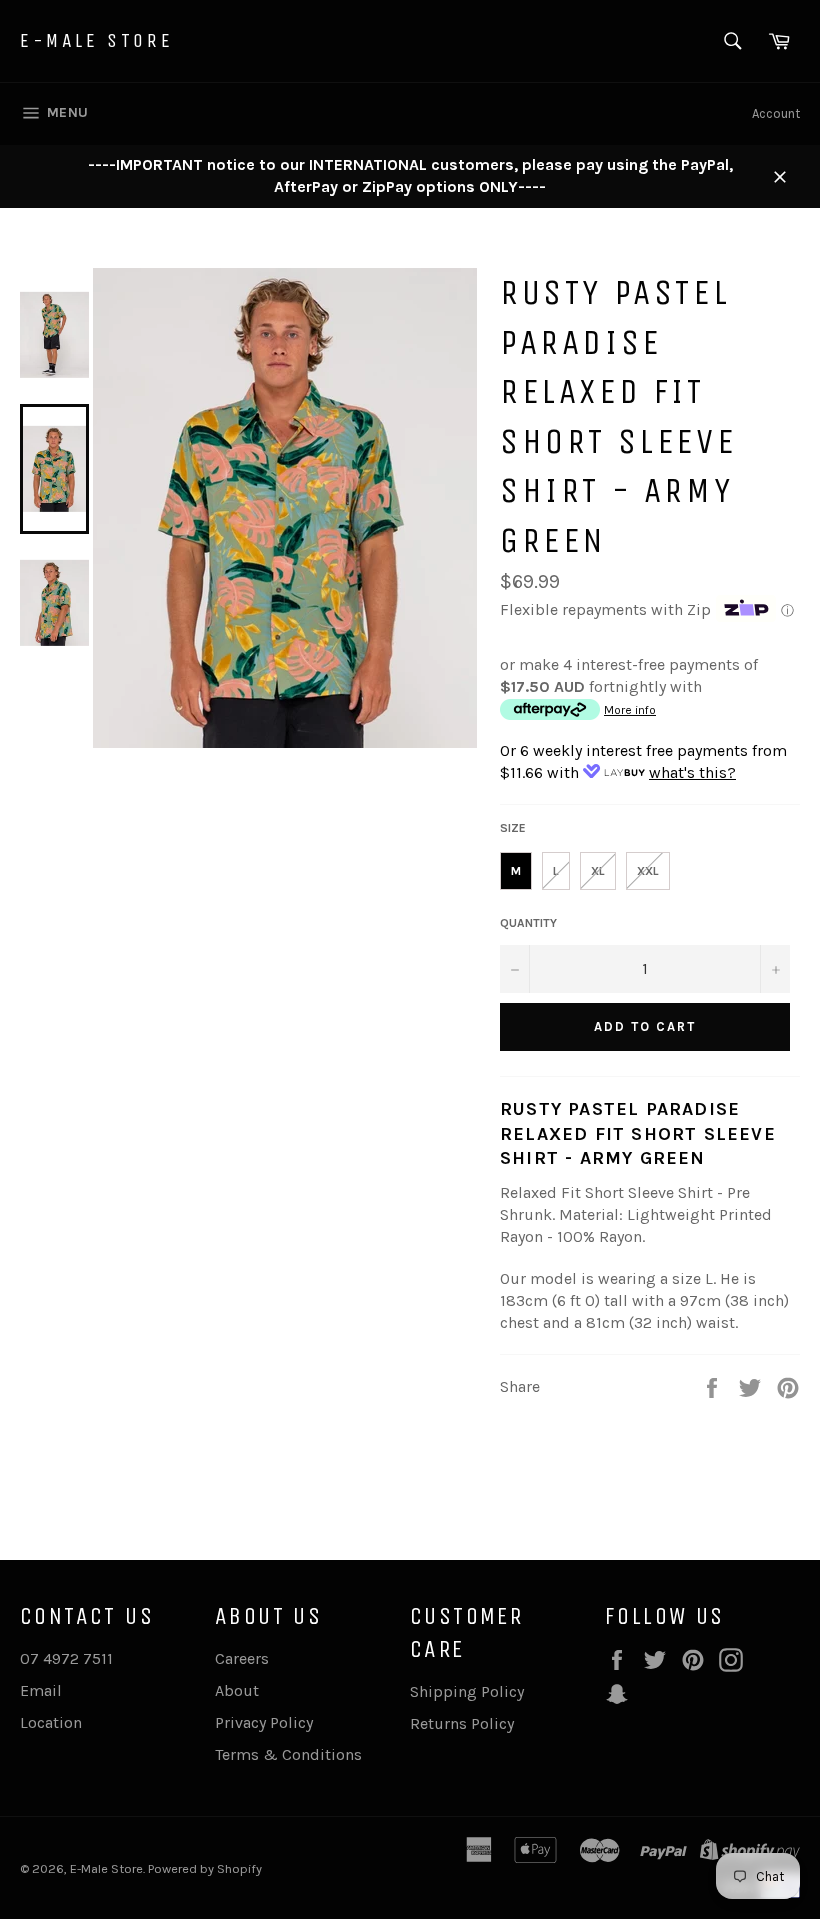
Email (41, 1690)
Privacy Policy (264, 1722)
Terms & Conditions (288, 1754)
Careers (242, 1658)
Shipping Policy (467, 1691)
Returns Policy (462, 1723)
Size (513, 828)
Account (776, 113)
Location (51, 1722)
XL (598, 871)
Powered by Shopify (205, 1868)
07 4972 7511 (66, 1658)
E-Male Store (96, 40)
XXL (648, 871)
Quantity (528, 923)
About (237, 1690)
